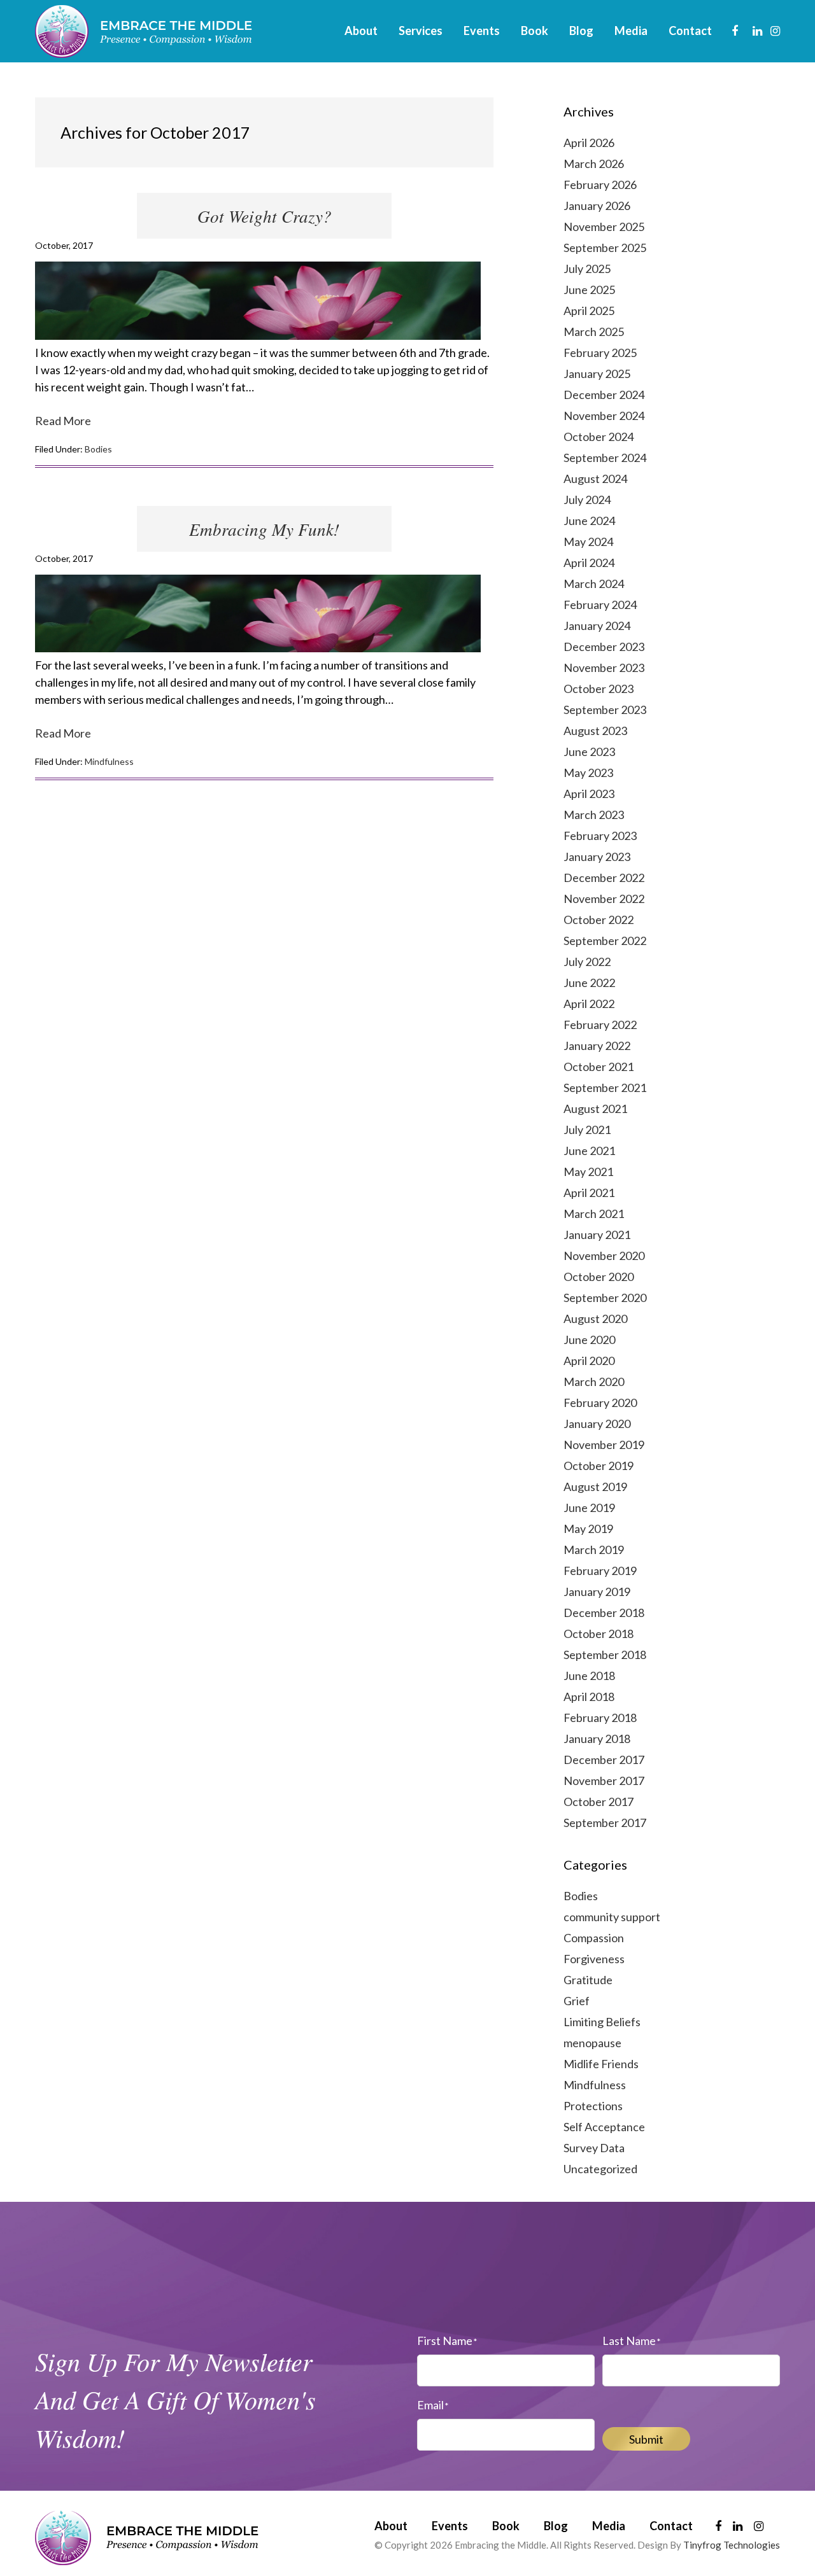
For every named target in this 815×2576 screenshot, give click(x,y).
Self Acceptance (604, 2127)
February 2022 (600, 1025)
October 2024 (599, 437)
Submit (646, 2439)
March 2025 (594, 332)
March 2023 (594, 815)
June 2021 (589, 1151)
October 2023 (599, 689)
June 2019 (589, 1508)
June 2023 (589, 752)
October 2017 (599, 1802)
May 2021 (588, 1172)
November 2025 (604, 227)
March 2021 (594, 1214)
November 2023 (604, 668)
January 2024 (597, 626)
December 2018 (604, 1613)
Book (506, 2526)
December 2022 (604, 878)
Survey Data (594, 2148)
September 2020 (605, 1298)
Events (450, 2526)
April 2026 (589, 143)
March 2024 (594, 584)
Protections (593, 2106)
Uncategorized (600, 2169)
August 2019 (595, 1487)
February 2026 (600, 185)
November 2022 (604, 899)
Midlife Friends (601, 2064)
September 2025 (605, 248)
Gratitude (588, 1980)
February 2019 (600, 1571)
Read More (63, 421)
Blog (556, 2526)
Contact (671, 2526)
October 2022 (599, 920)
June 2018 (589, 1676)
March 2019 (594, 1550)
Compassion (594, 1938)
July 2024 (587, 500)
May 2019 (588, 1529)
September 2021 (605, 1088)
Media (609, 2526)
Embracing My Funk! (264, 529)
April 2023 (589, 794)
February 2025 (600, 353)
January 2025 (597, 374)
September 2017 (605, 1823)
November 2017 (604, 1781)
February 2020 (600, 1403)
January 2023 (597, 857)
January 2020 (597, 1424)
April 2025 (589, 311)
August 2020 (595, 1319)
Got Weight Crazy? (265, 216)
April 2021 (589, 1193)
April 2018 (589, 1697)
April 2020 (589, 1361)
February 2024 (600, 605)
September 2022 (605, 941)
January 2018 (597, 1739)
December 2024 (604, 395)
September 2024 (605, 458)
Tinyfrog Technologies (732, 2545)
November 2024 (604, 416)
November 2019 (604, 1445)
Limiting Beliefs (602, 2022)
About (391, 2526)
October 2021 (599, 1067)
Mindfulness (109, 761)
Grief (577, 2001)
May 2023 (588, 773)
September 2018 (605, 1655)
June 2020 (589, 1340)
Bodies (98, 449)
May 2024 (588, 542)
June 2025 (589, 290)
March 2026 (594, 164)
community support (612, 1917)
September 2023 (605, 710)
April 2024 (589, 563)
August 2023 (595, 731)
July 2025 (587, 269)
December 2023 (604, 647)
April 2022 (589, 1004)
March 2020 (594, 1382)
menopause (592, 2043)
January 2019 (597, 1592)
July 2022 (587, 962)
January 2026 (597, 206)
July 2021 (587, 1130)
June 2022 (589, 983)
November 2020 (604, 1256)
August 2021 (595, 1109)
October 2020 (599, 1277)
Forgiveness (594, 1959)
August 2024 (595, 479)
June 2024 (589, 521)
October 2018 (599, 1634)
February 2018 (600, 1718)
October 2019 (599, 1466)
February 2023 (600, 836)
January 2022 (597, 1046)
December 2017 (604, 1760)
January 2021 (597, 1235)
